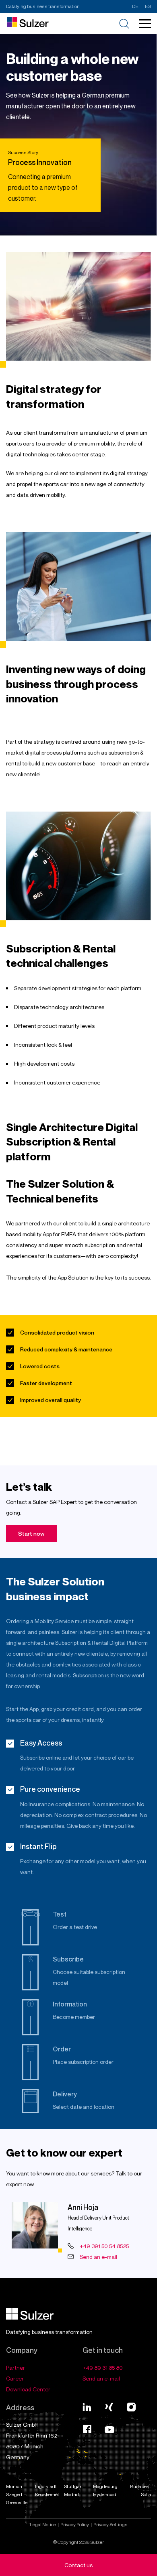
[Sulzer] (30, 2318)
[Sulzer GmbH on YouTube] (109, 2431)
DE (135, 6)
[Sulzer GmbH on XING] (109, 2407)
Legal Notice (43, 2524)
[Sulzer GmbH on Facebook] (87, 2431)
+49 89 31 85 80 (103, 2367)
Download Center (28, 2389)
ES (148, 6)
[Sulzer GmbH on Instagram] (131, 2407)
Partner (15, 2367)
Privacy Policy (75, 2524)
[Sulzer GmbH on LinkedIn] (87, 2407)
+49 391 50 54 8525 (104, 2246)
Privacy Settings (111, 2524)
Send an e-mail (98, 2257)
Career (15, 2378)
